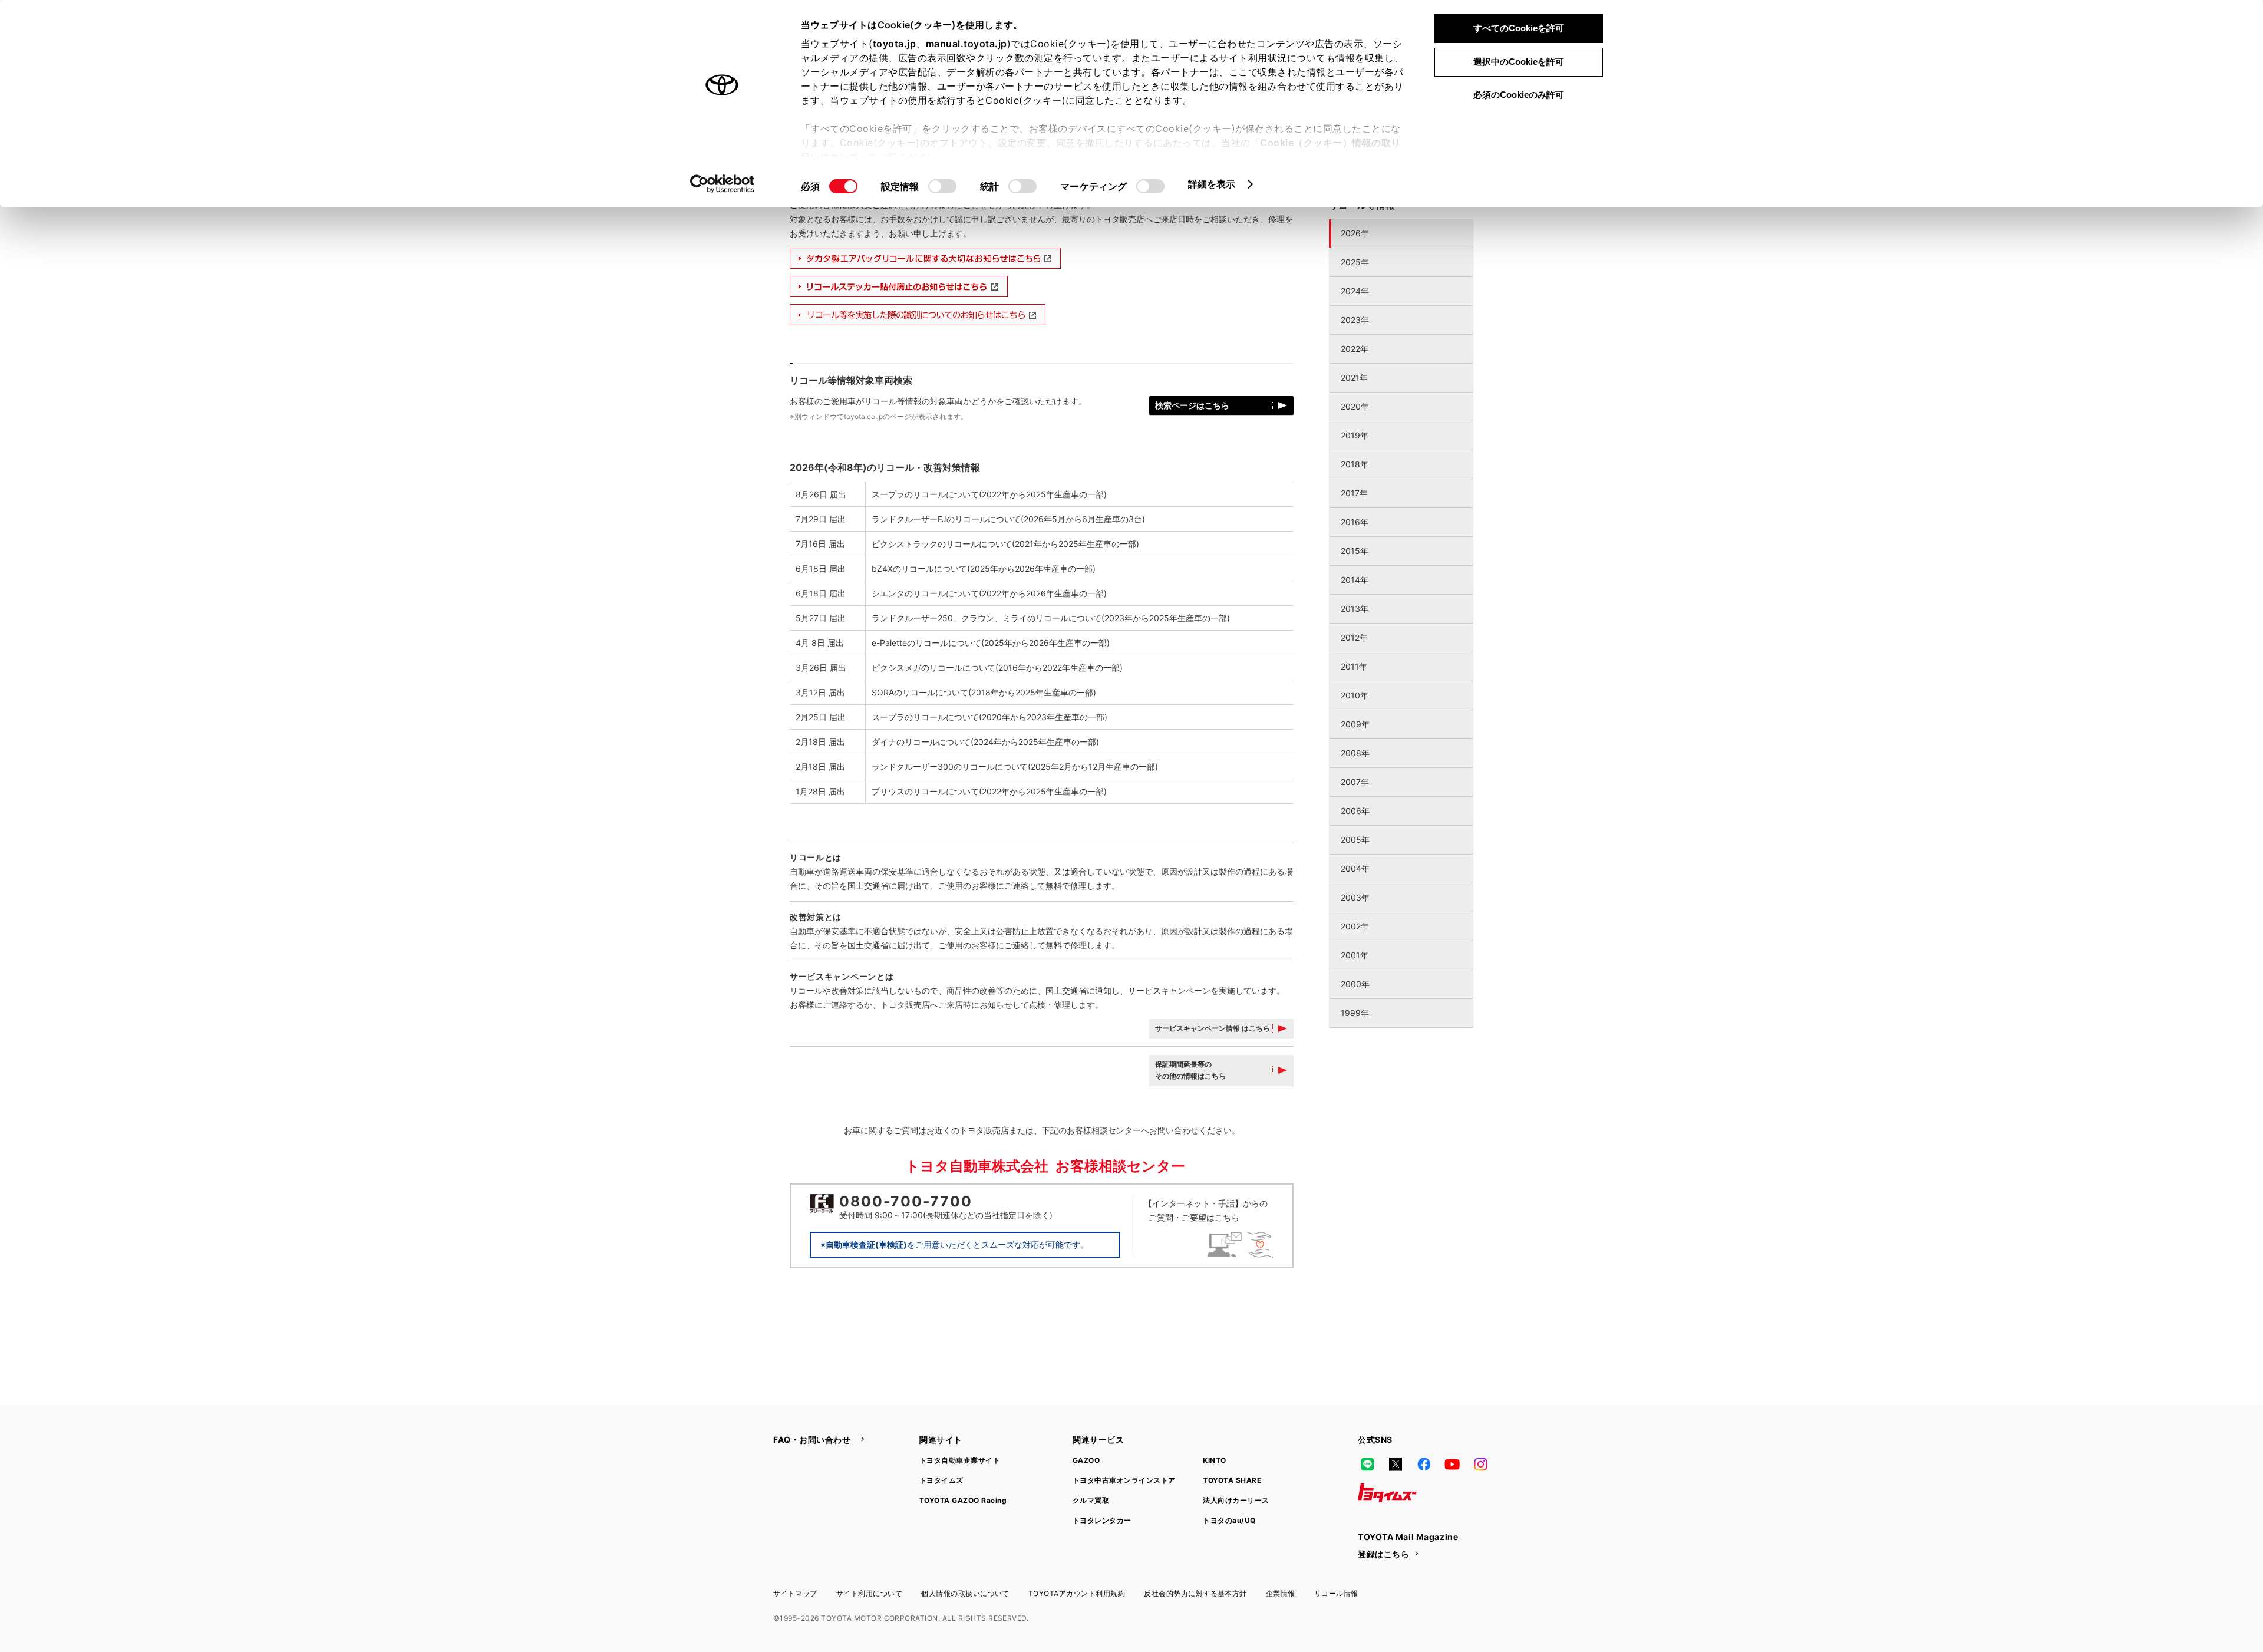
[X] (1396, 1465)
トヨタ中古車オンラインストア (1124, 1480)
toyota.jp (895, 44)
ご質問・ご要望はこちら (1208, 1210)
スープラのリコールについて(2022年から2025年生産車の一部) (989, 494)
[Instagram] (1480, 1465)
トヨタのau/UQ (1229, 1520)
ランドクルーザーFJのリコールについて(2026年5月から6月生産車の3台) (1008, 519)
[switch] (942, 186)
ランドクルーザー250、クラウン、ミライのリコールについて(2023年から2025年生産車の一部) (1051, 618)
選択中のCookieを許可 (1519, 62)
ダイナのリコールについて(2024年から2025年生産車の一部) (985, 742)
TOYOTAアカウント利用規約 (1077, 1593)
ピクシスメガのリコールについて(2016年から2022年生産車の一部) (997, 667)
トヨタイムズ (941, 1480)
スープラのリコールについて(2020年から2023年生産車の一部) (989, 717)
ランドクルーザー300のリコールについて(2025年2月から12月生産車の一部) (1015, 766)
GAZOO (1086, 1460)
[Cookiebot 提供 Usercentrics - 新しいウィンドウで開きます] (722, 184)
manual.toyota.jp (966, 44)
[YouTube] (1452, 1465)
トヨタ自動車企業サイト (960, 1460)
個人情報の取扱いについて (965, 1593)
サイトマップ (795, 1593)
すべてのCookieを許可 (1519, 28)
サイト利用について (869, 1593)
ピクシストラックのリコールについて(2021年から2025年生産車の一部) (1005, 544)
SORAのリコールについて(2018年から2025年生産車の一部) (984, 692)
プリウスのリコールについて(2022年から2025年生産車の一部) (989, 791)
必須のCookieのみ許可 (1519, 95)
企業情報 (1281, 1593)
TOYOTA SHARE (1232, 1480)
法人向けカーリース (1236, 1500)
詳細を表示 (1212, 184)
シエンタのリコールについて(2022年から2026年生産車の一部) (989, 593)
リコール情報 (1336, 1593)
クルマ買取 (1091, 1500)
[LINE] (1367, 1465)
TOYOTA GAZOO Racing (963, 1500)
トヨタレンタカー (1102, 1520)
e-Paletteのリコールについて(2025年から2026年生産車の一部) (991, 643)
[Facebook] (1424, 1465)
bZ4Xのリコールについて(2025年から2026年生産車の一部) (984, 568)
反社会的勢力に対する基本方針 (1195, 1593)
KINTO (1214, 1460)
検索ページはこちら (1192, 405)
